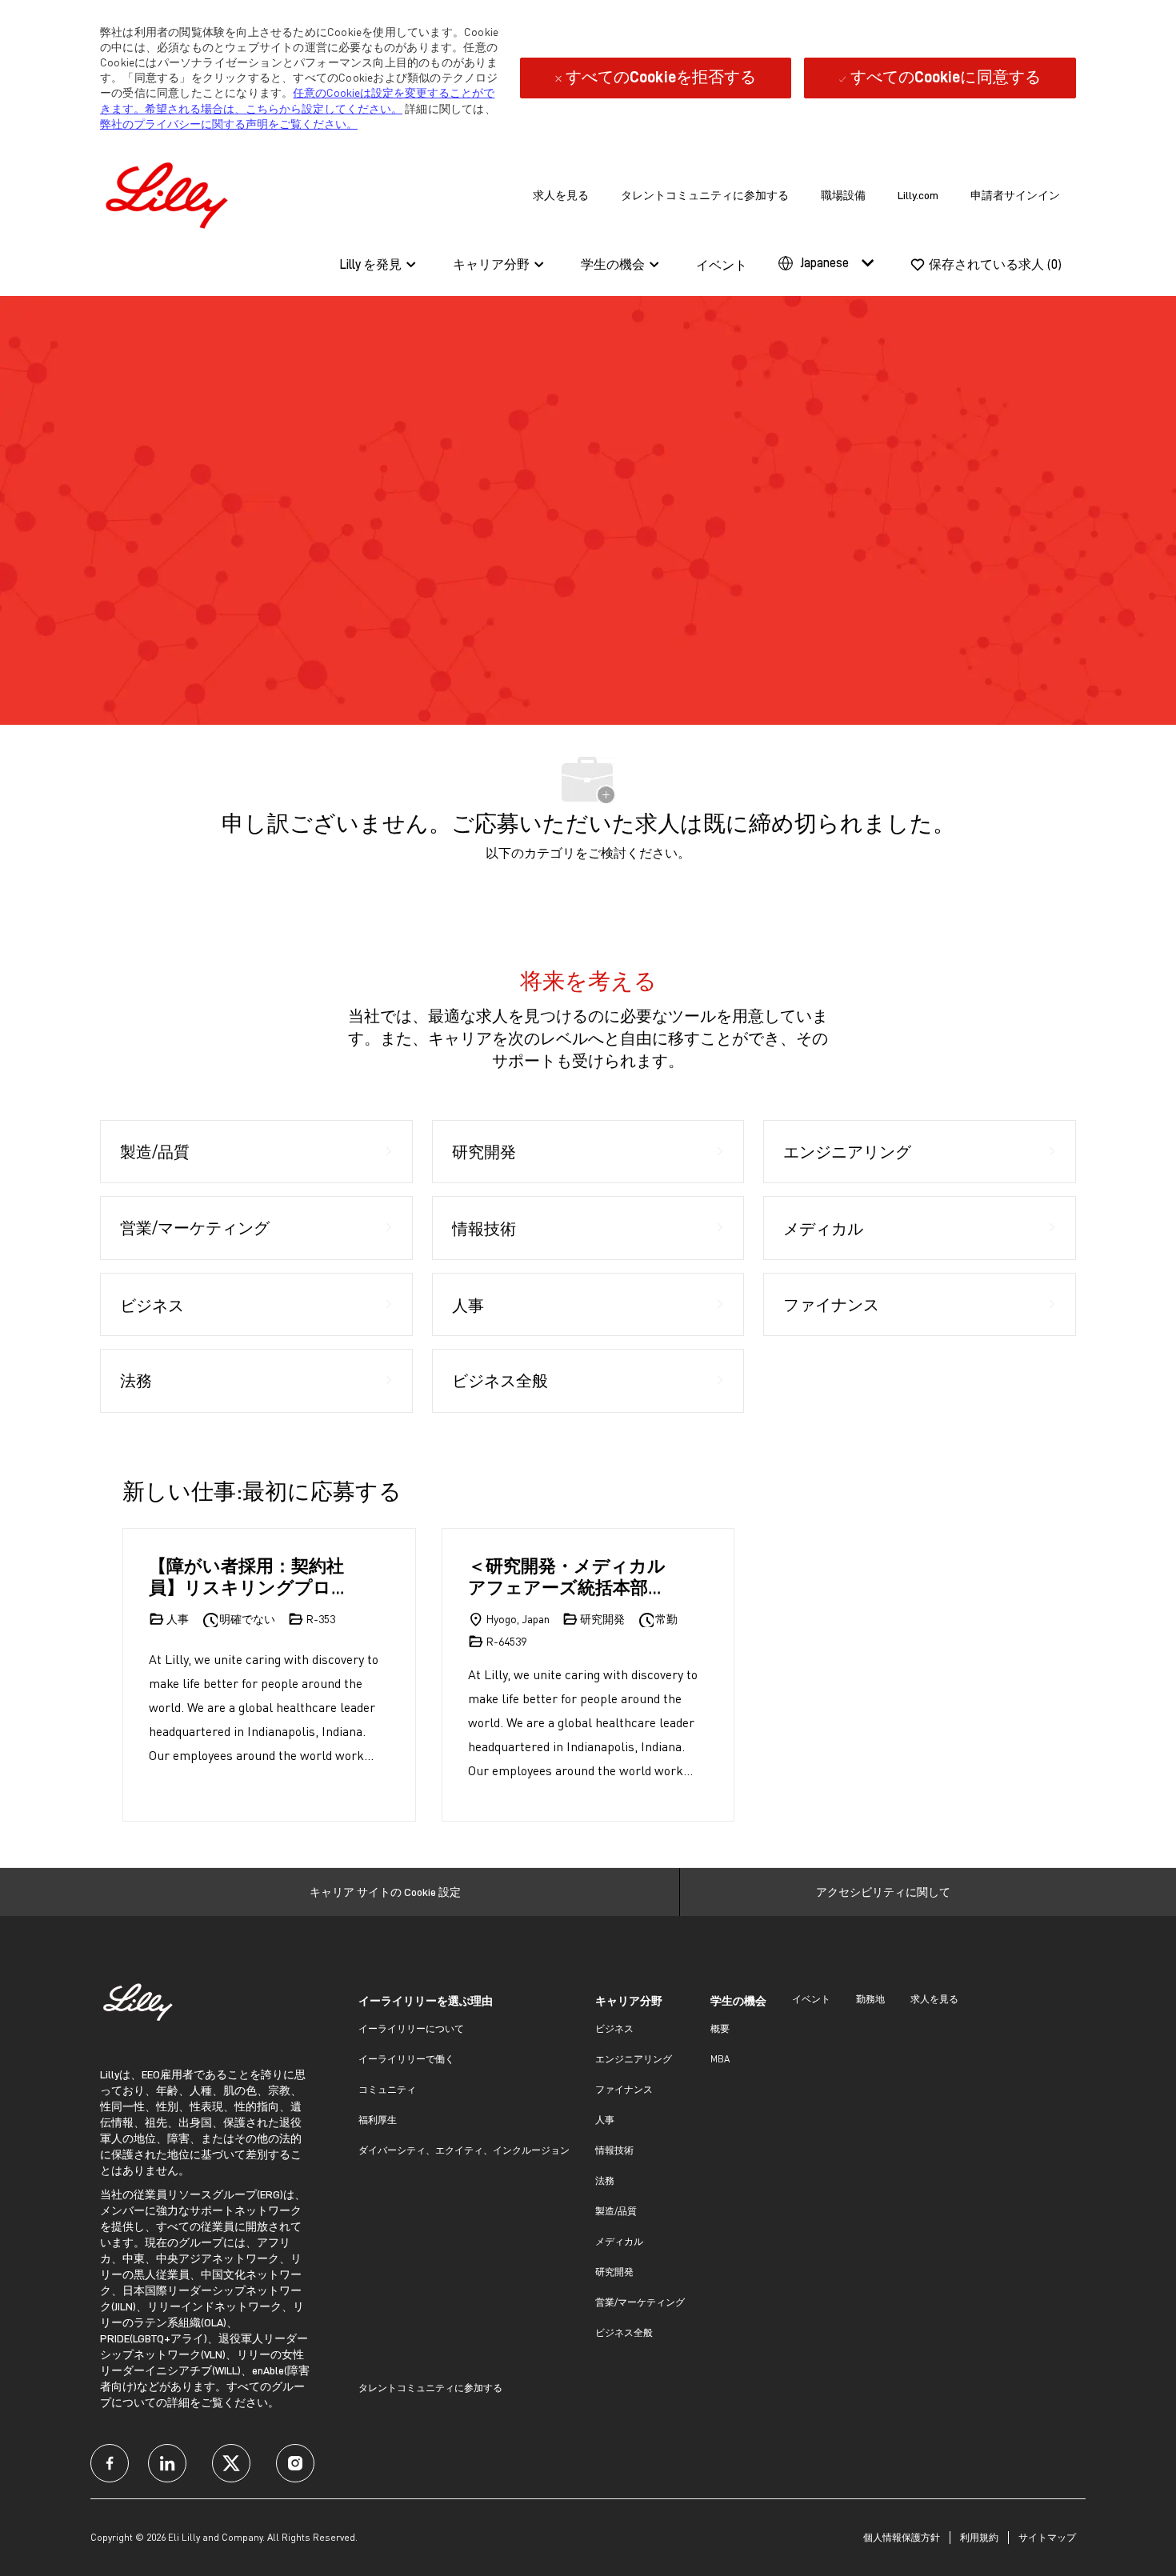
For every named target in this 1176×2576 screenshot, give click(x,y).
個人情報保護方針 (902, 2537)
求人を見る (561, 195)
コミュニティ (387, 2089)
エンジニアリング (634, 2059)
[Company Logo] (170, 192)
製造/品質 (616, 2211)
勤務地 (870, 1999)
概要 (720, 2028)
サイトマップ (1047, 2537)
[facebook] (110, 2463)
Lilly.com (918, 195)
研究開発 (614, 2272)
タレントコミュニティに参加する (705, 195)
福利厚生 (378, 2120)
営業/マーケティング (640, 2302)
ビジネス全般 (624, 2332)
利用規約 (979, 2537)
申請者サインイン (1015, 195)
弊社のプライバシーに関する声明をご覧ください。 (229, 124)
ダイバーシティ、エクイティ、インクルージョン (464, 2150)
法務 (605, 2180)
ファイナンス (624, 2089)
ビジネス (614, 2028)
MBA (720, 2059)
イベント (722, 266)
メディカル (619, 2241)
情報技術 (614, 2150)
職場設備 (843, 195)
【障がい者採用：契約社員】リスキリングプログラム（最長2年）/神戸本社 (249, 1576)
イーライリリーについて (411, 2028)
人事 (605, 2120)
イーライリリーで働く (406, 2059)
